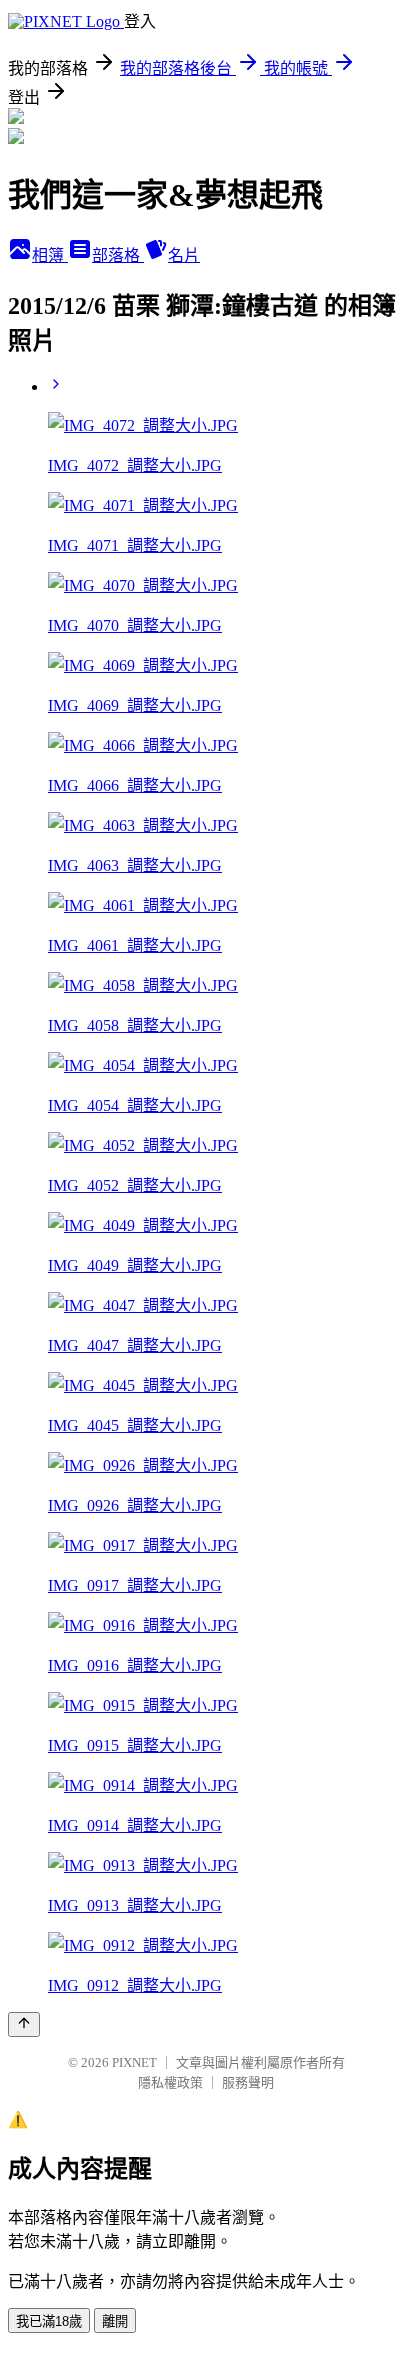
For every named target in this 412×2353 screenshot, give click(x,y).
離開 (115, 2321)
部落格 (118, 255)
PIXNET (134, 2062)
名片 (184, 255)
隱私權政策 (170, 2082)
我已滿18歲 (49, 2321)
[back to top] (24, 2024)
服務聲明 (248, 2082)
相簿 (50, 255)
